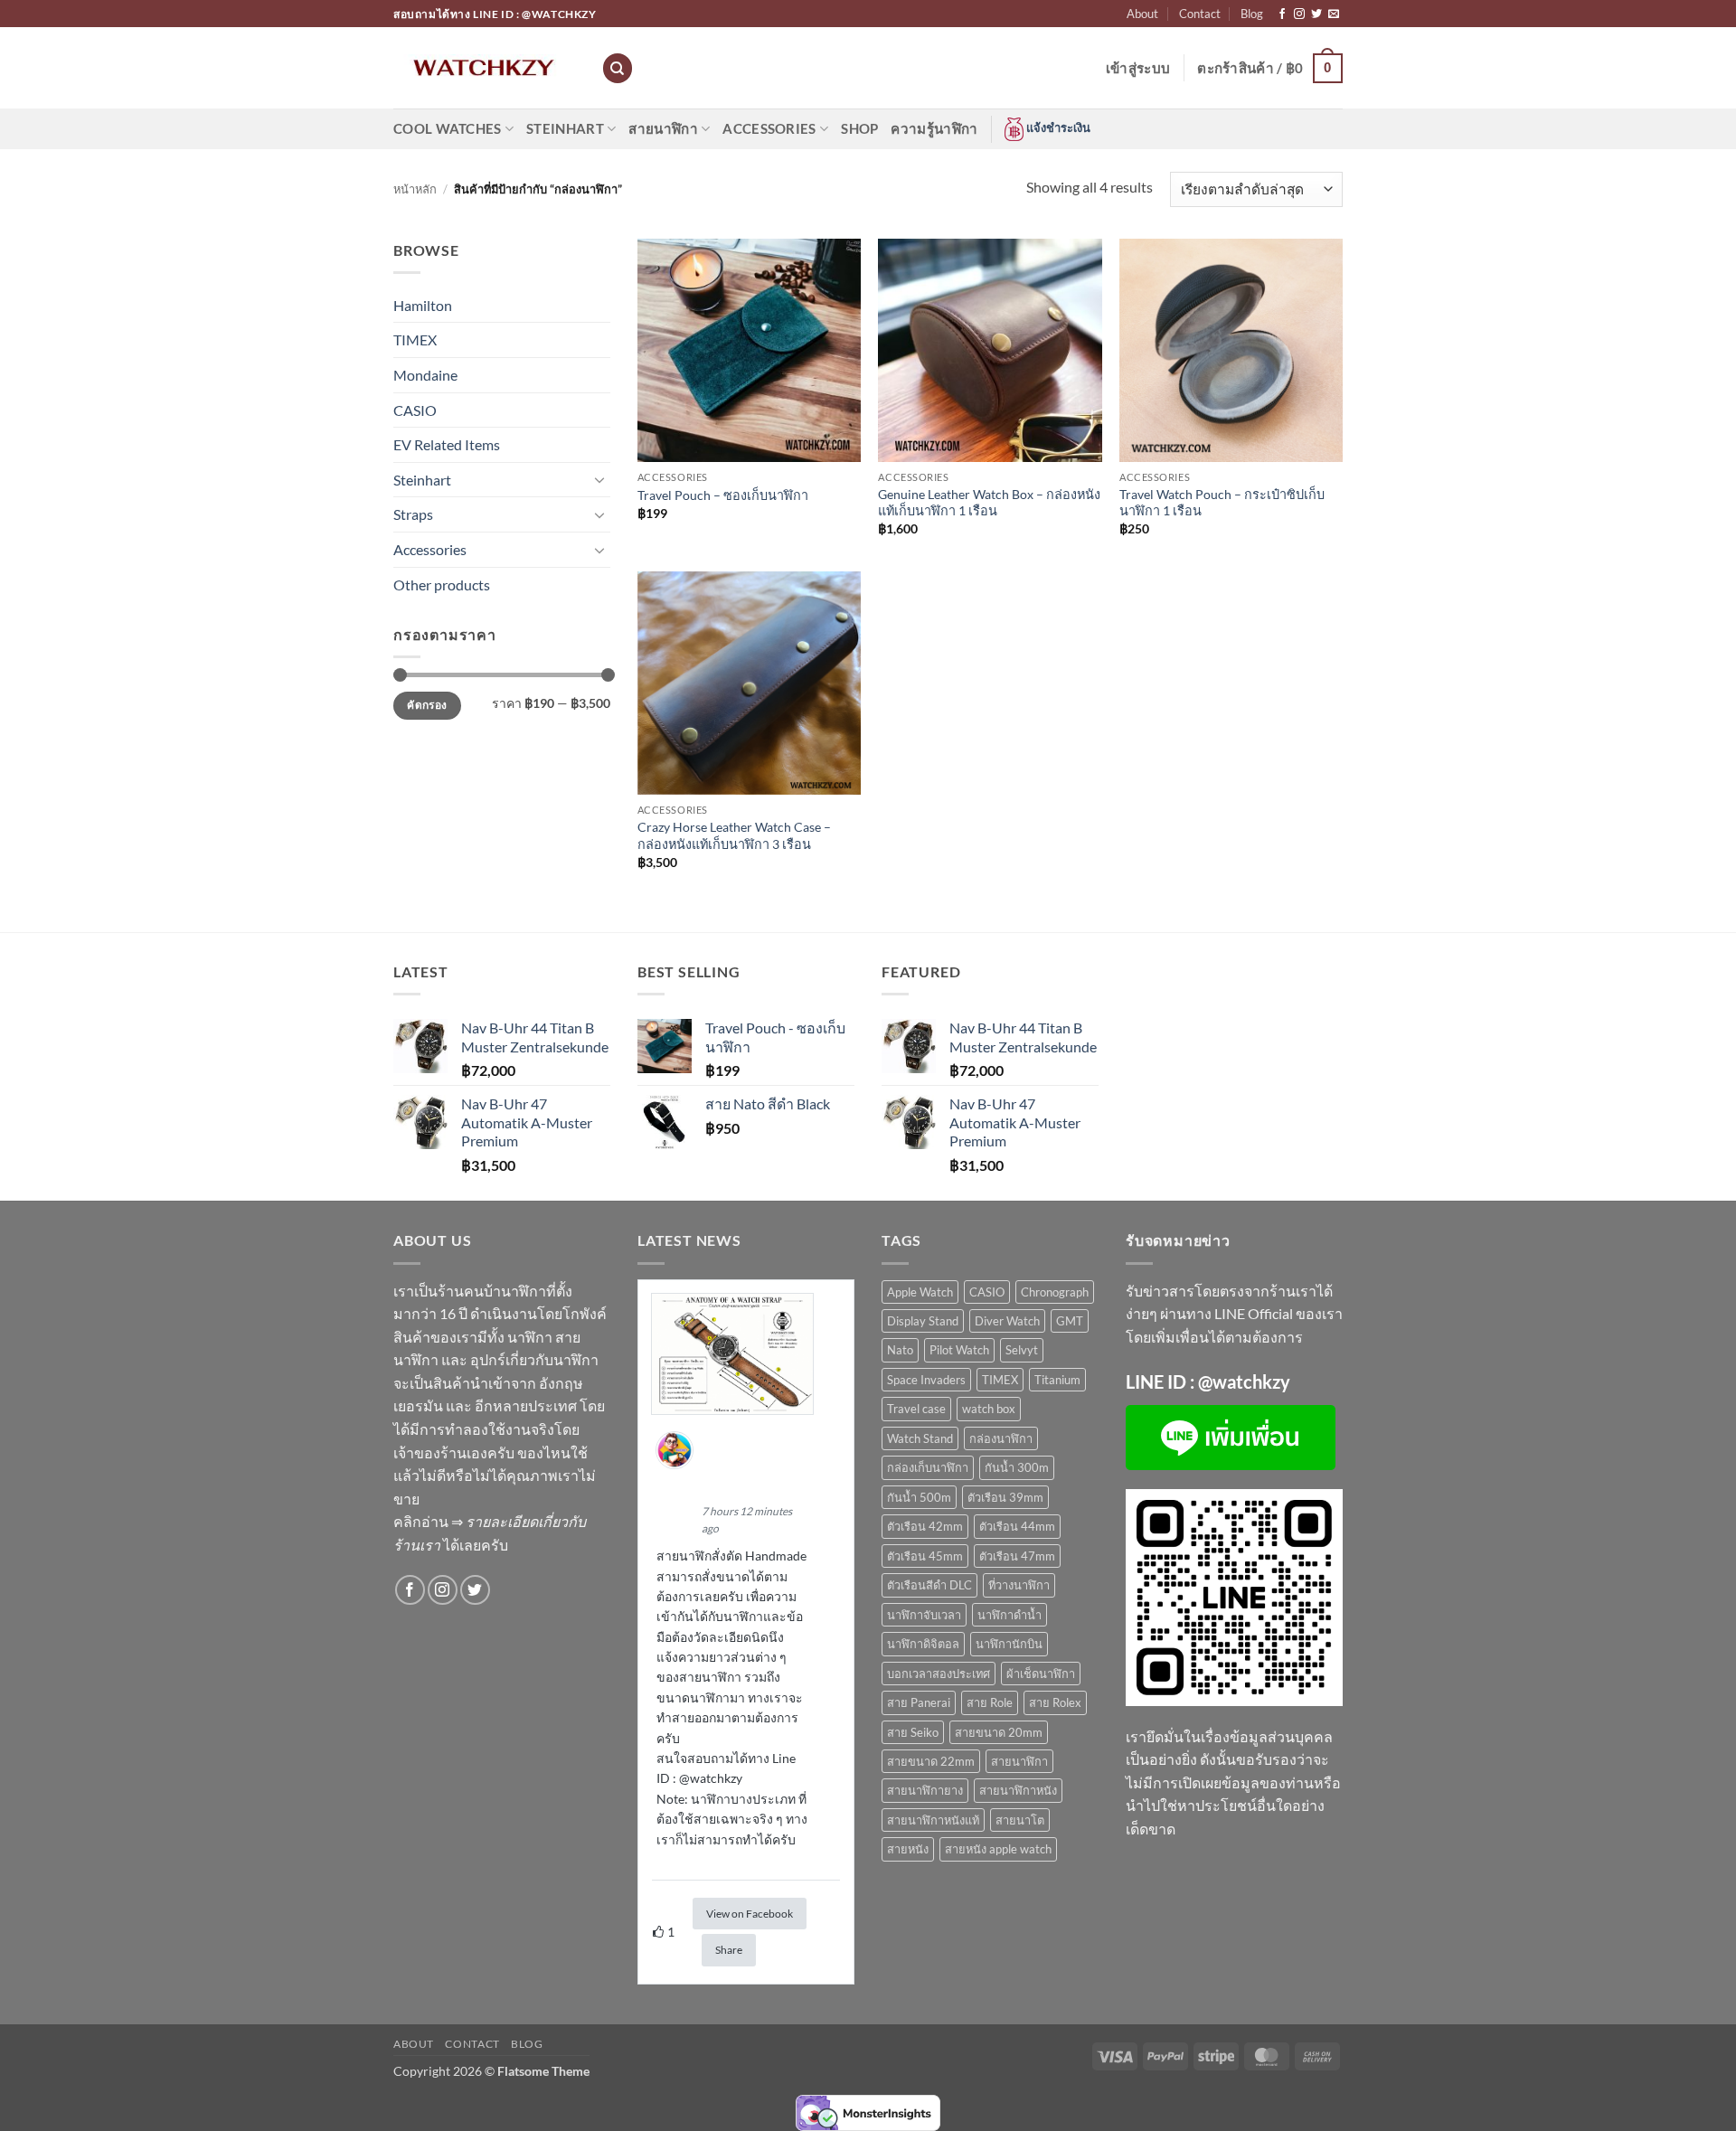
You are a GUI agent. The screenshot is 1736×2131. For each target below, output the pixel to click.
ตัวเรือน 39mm (1005, 1497)
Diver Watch (1007, 1321)
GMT (1070, 1321)
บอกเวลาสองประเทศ (939, 1674)
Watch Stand (920, 1438)
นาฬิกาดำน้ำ (1010, 1615)
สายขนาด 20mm (999, 1732)
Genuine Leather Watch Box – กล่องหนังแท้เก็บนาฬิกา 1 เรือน (989, 503)
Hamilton (423, 305)
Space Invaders (926, 1380)
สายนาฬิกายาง (925, 1790)
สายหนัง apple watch (998, 1849)
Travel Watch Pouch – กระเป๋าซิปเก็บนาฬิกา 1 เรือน (1222, 503)
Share (729, 1950)
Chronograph (1055, 1292)
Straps (413, 514)
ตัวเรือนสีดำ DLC (929, 1585)
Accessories (769, 128)
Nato (900, 1350)
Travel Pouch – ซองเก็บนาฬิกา (723, 495)
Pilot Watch (959, 1350)
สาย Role (990, 1702)
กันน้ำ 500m (919, 1497)
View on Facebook (750, 1914)
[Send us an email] (1334, 14)
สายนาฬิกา (663, 128)
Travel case (916, 1409)
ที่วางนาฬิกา (1019, 1585)
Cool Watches (448, 128)
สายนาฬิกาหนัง (1018, 1790)
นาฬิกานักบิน (1009, 1644)
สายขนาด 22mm (931, 1761)
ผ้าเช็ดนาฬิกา (1041, 1674)
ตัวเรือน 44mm (1017, 1526)
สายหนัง (908, 1849)
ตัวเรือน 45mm (925, 1556)
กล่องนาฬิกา (1001, 1438)
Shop (859, 128)
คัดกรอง (427, 705)
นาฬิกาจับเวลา (924, 1615)
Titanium (1057, 1380)
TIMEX (415, 339)
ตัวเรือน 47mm (1017, 1556)
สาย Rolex (1055, 1702)
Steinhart (565, 128)
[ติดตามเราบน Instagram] (1299, 14)
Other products (442, 585)
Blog (1252, 14)
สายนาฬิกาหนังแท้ (933, 1820)
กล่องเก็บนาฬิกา (928, 1467)
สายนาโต (1020, 1820)
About (1142, 14)
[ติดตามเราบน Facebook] (1282, 14)
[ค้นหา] (618, 68)
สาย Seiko (913, 1732)
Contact (1200, 14)
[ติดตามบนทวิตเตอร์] (1316, 14)
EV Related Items (447, 444)
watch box (989, 1409)
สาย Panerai (919, 1702)
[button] (1138, 68)
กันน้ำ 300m (1017, 1467)
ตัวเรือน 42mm (925, 1526)
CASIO (415, 410)
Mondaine (425, 375)
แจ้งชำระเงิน (1057, 127)
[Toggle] (599, 479)
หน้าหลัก (415, 189)
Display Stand (923, 1321)
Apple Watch (920, 1292)
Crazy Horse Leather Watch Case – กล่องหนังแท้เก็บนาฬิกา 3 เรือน (734, 835)
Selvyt (1022, 1350)
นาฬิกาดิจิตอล (923, 1644)
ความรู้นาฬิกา (934, 128)
